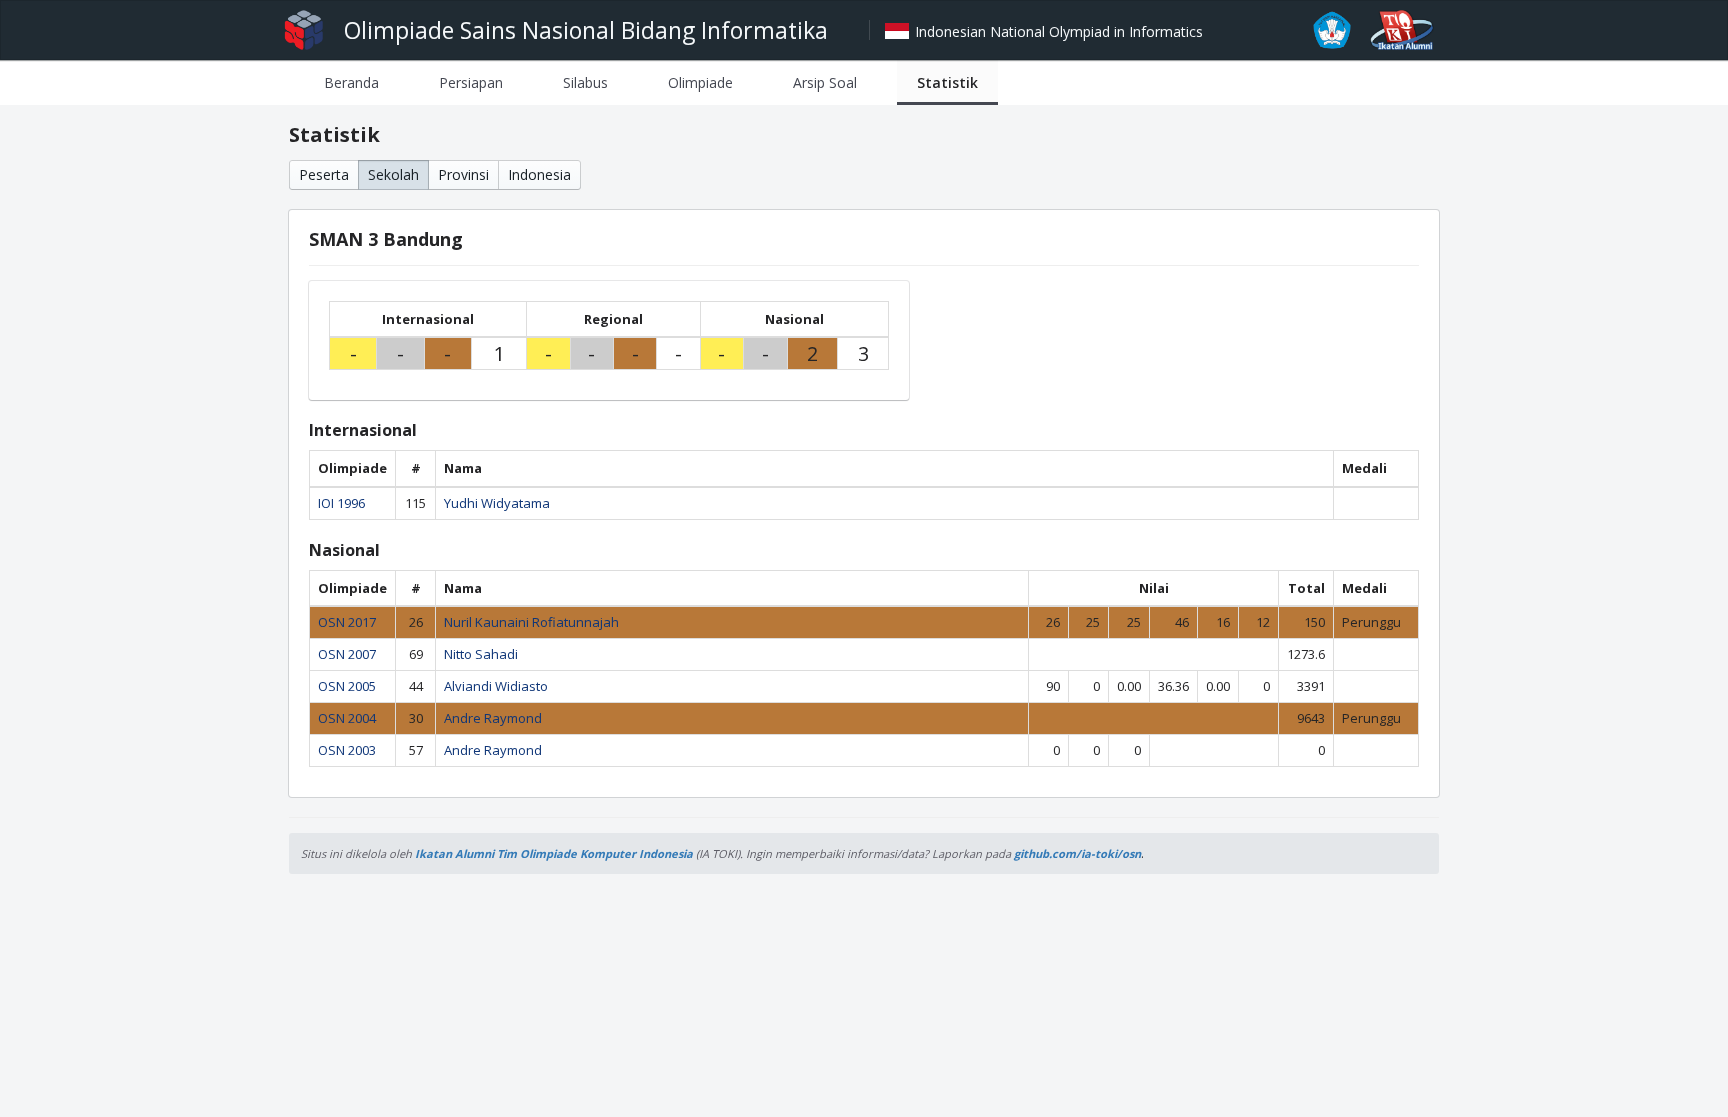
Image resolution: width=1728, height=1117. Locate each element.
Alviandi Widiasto (496, 686)
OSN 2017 (347, 622)
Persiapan (471, 82)
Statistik (947, 82)
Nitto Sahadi (481, 654)
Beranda (351, 82)
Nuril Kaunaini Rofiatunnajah (531, 622)
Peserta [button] (324, 174)
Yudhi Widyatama (497, 503)
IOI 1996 (341, 503)
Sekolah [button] (393, 174)
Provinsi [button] (463, 174)
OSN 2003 (347, 750)
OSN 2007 (347, 654)
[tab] (351, 82)
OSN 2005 (347, 686)
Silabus (585, 82)
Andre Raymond (493, 718)
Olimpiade (700, 82)
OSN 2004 (347, 718)
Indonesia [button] (539, 174)
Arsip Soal (825, 82)
